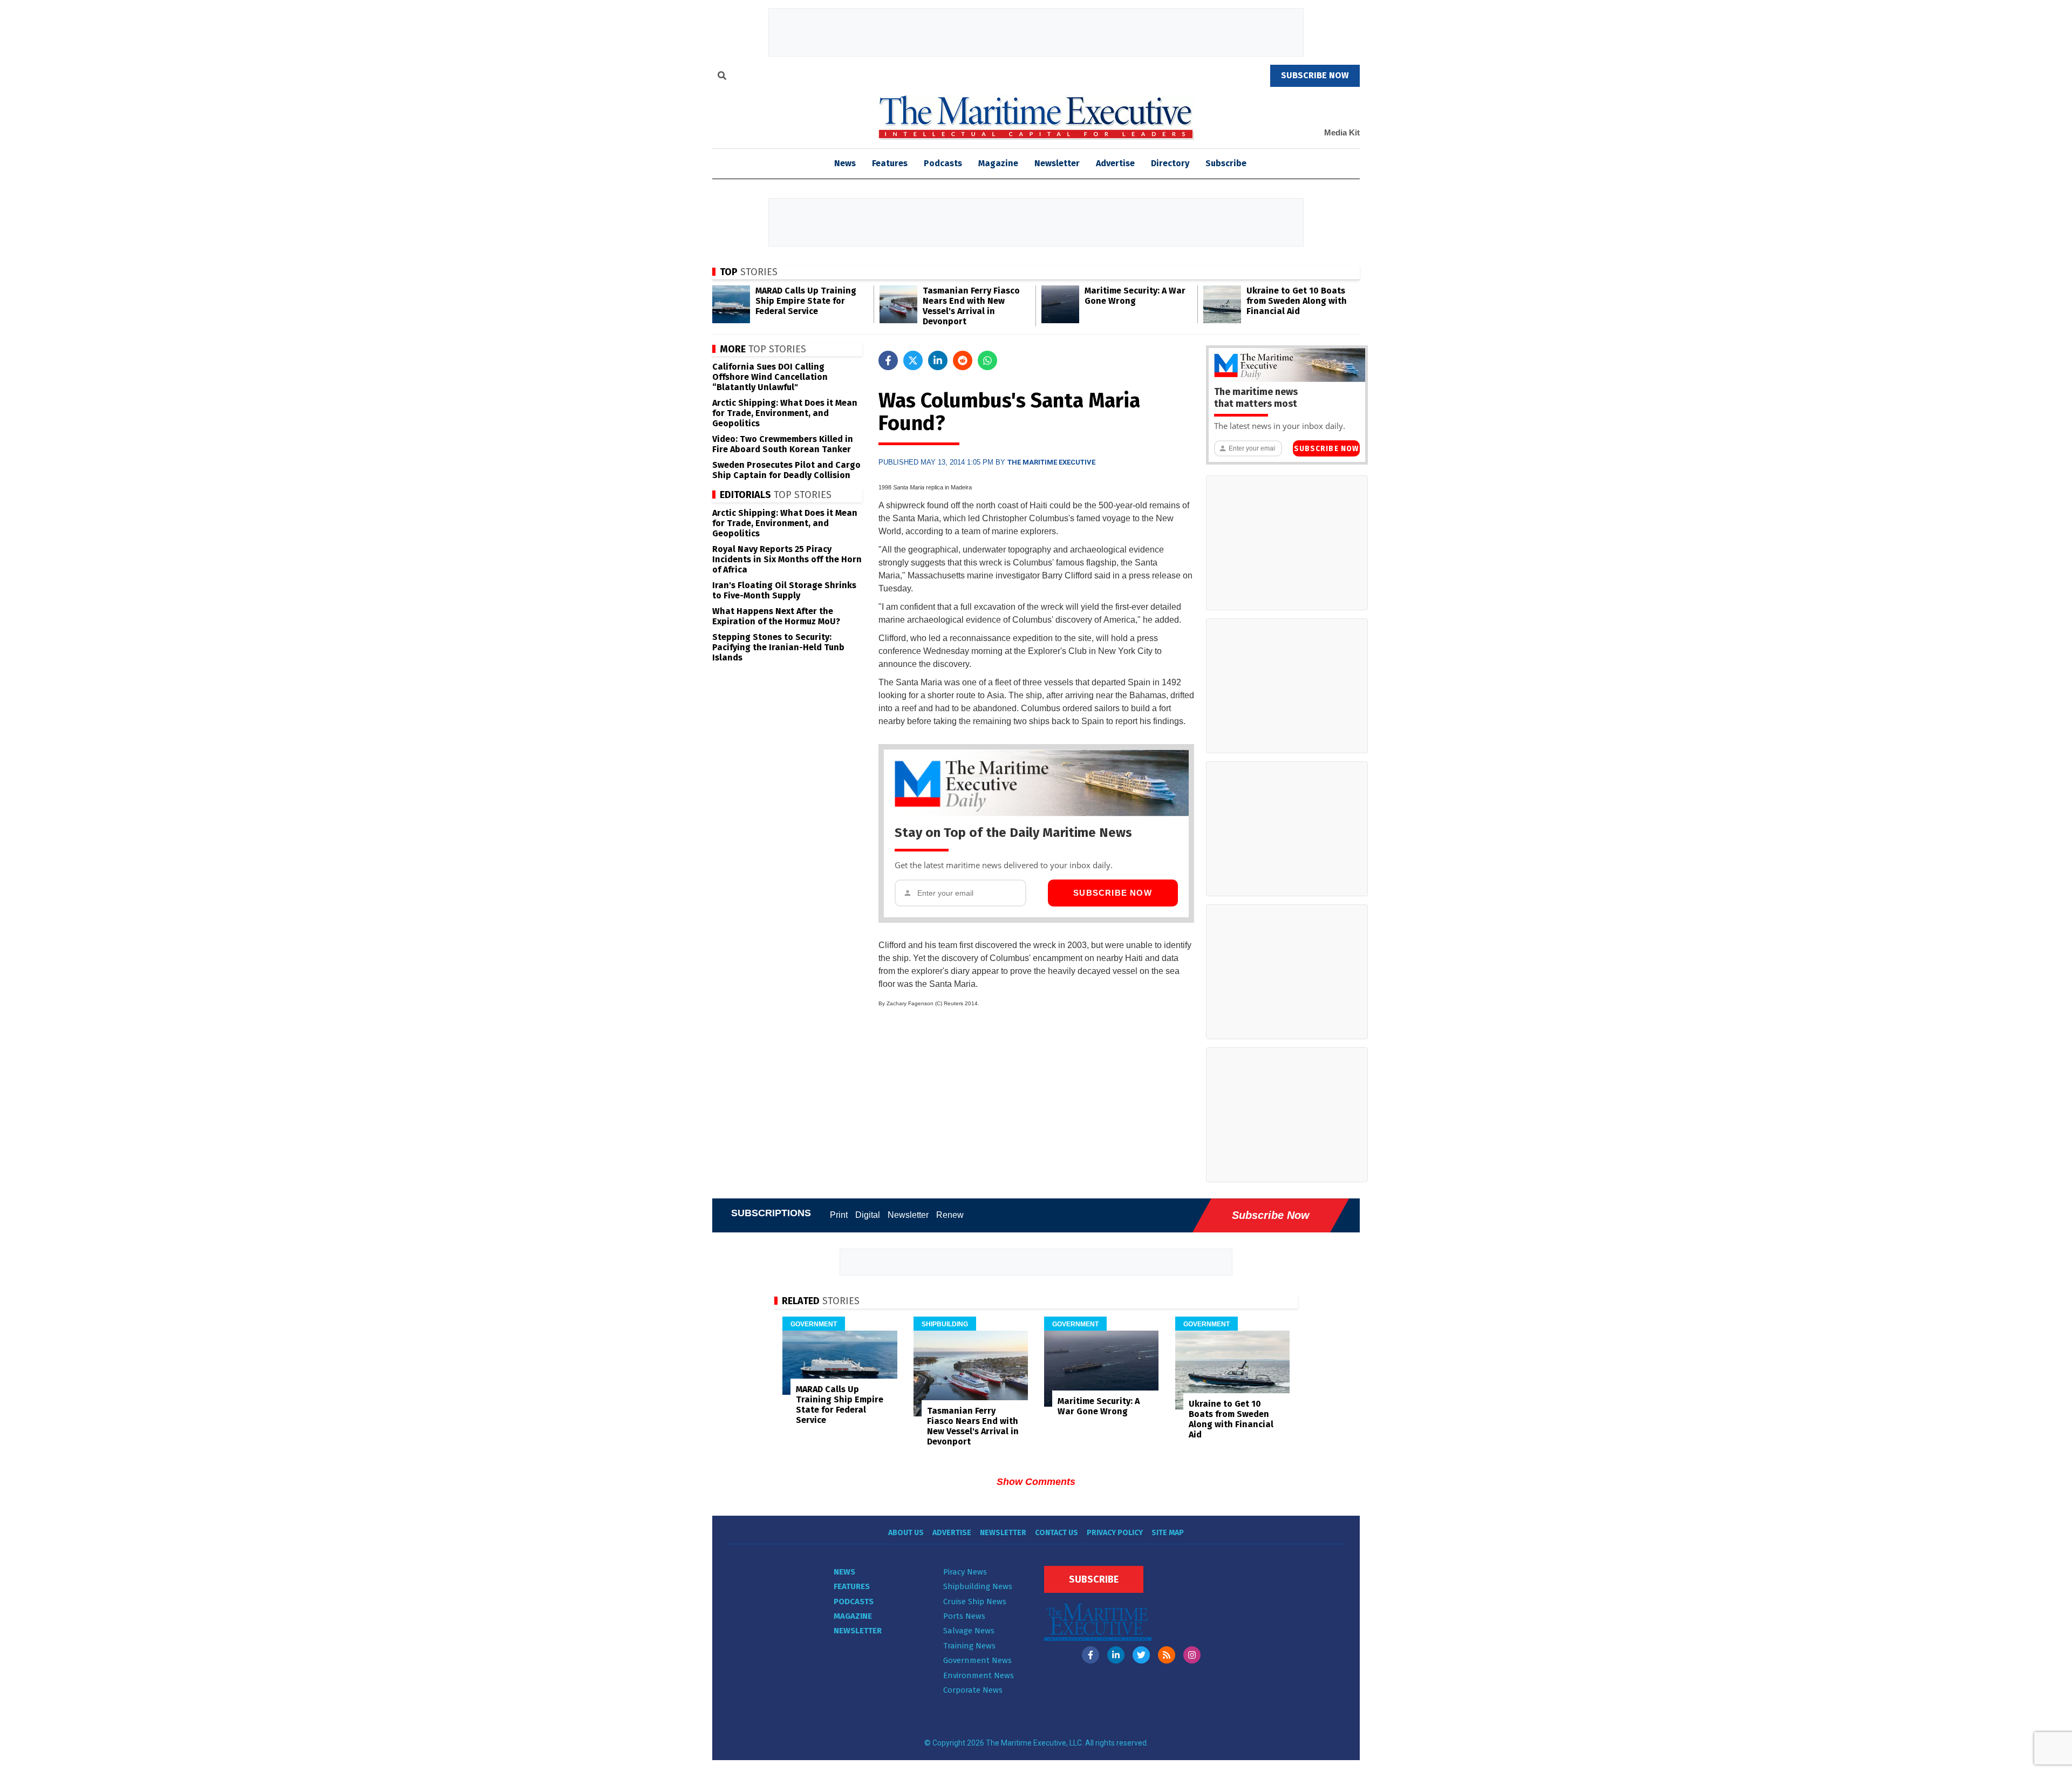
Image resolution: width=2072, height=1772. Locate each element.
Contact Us (1057, 1533)
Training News (969, 1646)
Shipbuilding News (978, 1586)
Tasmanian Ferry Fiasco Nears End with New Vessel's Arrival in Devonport (971, 306)
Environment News (979, 1675)
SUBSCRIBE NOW (1315, 75)
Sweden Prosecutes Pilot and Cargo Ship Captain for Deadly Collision (786, 470)
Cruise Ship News (975, 1601)
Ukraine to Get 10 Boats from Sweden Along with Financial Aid (1297, 301)
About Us (906, 1533)
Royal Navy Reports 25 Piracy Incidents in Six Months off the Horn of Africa (787, 559)
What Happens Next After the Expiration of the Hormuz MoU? (776, 616)
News (844, 1572)
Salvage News (969, 1631)
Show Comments (1036, 1482)
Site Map (1168, 1533)
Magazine (998, 163)
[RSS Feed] (1167, 1655)
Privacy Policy (1115, 1533)
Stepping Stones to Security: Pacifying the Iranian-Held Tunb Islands (778, 647)
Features (890, 163)
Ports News (964, 1616)
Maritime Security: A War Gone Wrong (1135, 296)
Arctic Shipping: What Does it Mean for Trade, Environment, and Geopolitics (785, 413)
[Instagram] (1192, 1655)
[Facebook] (1090, 1655)
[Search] (722, 77)
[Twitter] (1141, 1655)
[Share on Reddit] (963, 360)
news (845, 163)
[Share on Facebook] (888, 360)
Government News (977, 1660)
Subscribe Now (1113, 893)
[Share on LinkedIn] (938, 360)
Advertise (1115, 163)
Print (839, 1215)
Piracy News (965, 1572)
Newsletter (1057, 163)
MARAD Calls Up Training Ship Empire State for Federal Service (806, 301)
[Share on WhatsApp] (987, 360)
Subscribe (1226, 163)
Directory (1170, 163)
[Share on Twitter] (913, 360)
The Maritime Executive (1051, 462)
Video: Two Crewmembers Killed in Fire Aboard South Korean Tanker (783, 444)
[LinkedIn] (1116, 1655)
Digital (868, 1215)
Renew (950, 1215)
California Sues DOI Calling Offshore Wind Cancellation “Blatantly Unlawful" (770, 377)
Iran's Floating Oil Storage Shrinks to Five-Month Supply (784, 590)
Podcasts (943, 163)
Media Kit (1342, 132)
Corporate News (973, 1690)
